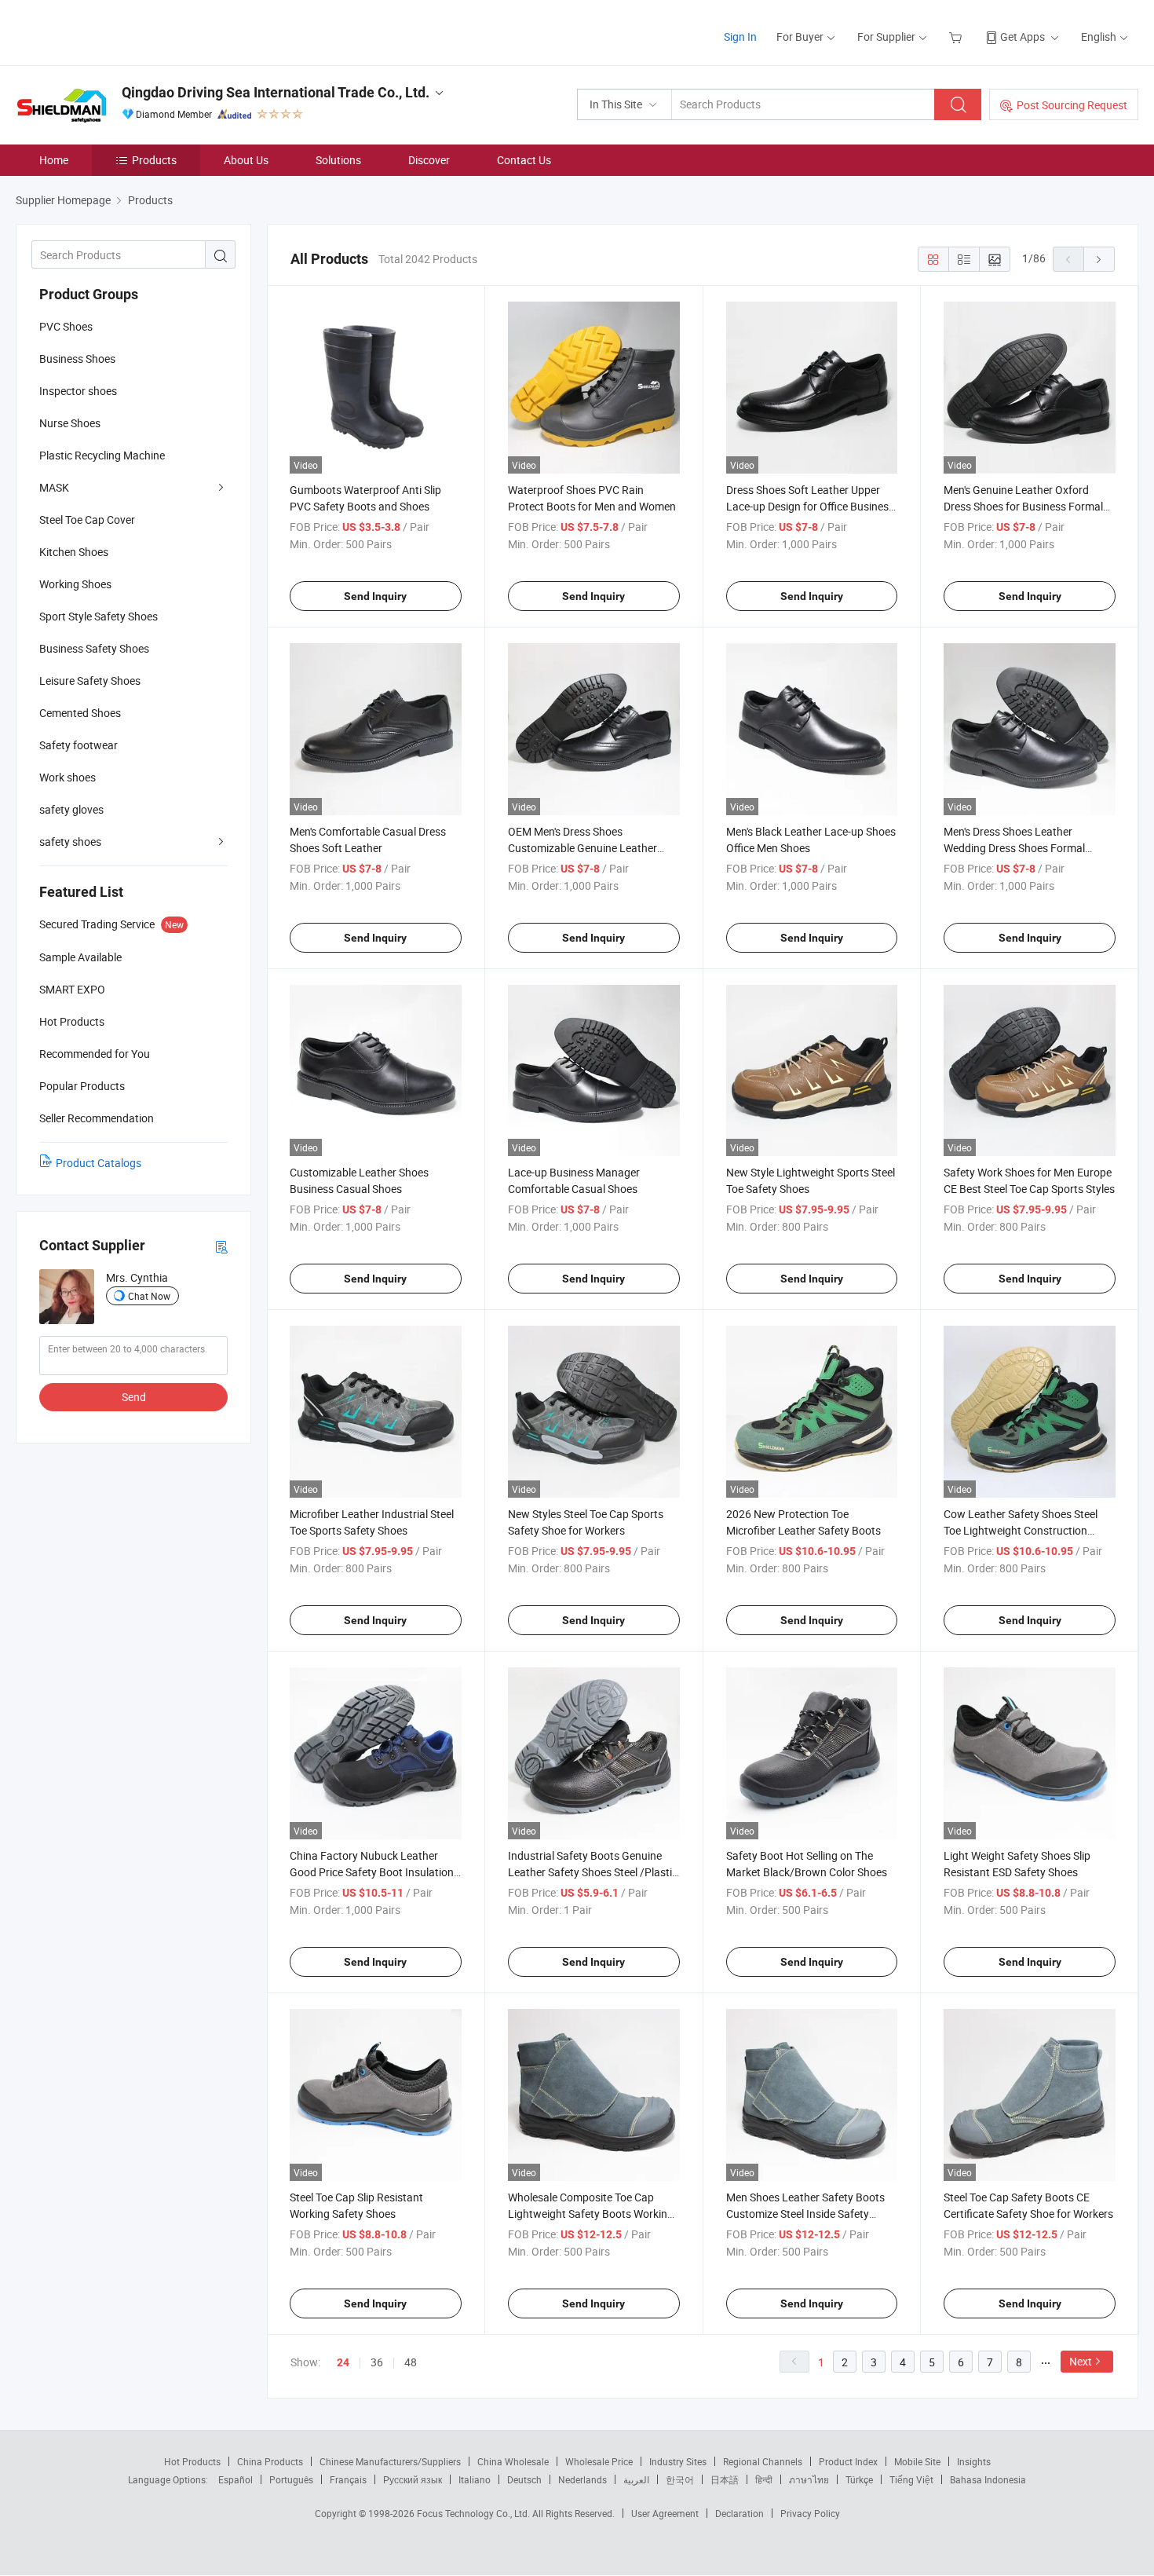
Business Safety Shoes (94, 648)
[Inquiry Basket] (957, 37)
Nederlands (582, 2479)
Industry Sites (678, 2461)
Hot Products (192, 2461)
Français (348, 2479)
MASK (54, 487)
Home (54, 160)
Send (134, 1397)
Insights (974, 2461)
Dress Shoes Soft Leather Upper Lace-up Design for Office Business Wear (810, 506)
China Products (270, 2461)
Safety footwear (79, 745)
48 (411, 2362)
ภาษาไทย (809, 2479)
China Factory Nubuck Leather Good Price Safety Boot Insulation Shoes (372, 1872)
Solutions (338, 160)
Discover (429, 160)
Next (1081, 2361)
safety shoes (70, 842)
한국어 (680, 2479)
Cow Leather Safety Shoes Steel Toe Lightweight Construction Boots (1021, 1530)
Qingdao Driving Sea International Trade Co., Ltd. (276, 92)
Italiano (475, 2479)
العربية (636, 2479)
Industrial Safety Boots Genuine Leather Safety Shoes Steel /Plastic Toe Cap (593, 1872)
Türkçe (859, 2479)
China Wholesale (513, 2461)
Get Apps (1023, 37)
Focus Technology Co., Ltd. (475, 2513)
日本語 (725, 2479)
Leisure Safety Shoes (90, 681)
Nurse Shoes (70, 423)
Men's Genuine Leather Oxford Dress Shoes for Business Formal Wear (1023, 506)
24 (343, 2362)
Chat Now (149, 1296)
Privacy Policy (810, 2513)
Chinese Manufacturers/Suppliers (390, 2461)
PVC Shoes (66, 326)
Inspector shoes (78, 391)
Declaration (740, 2513)
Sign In (740, 37)
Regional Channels (763, 2461)
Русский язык (413, 2479)
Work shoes (68, 777)
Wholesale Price (599, 2461)
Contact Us (524, 160)
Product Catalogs (99, 1163)
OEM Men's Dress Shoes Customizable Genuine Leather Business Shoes (582, 848)
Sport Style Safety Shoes (99, 616)
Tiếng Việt (911, 2479)
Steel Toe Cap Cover (87, 520)
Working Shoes (75, 584)
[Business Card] (221, 1246)
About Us (246, 160)
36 (377, 2362)
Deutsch (524, 2479)
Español (236, 2479)
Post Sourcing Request (1072, 105)
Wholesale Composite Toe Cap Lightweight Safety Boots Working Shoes (591, 2214)
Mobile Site (917, 2461)
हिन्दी (764, 2479)
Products (154, 160)
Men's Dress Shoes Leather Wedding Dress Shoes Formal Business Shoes (1014, 848)
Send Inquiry (375, 596)
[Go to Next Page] (1099, 259)
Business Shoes (77, 359)
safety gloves (71, 809)
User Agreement (665, 2513)
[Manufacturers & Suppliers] (117, 31)
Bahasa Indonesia (988, 2479)
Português (291, 2479)
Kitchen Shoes (74, 552)
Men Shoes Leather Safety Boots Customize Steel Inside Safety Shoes (805, 2214)
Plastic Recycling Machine (102, 455)
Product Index (848, 2461)
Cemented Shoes (80, 713)
